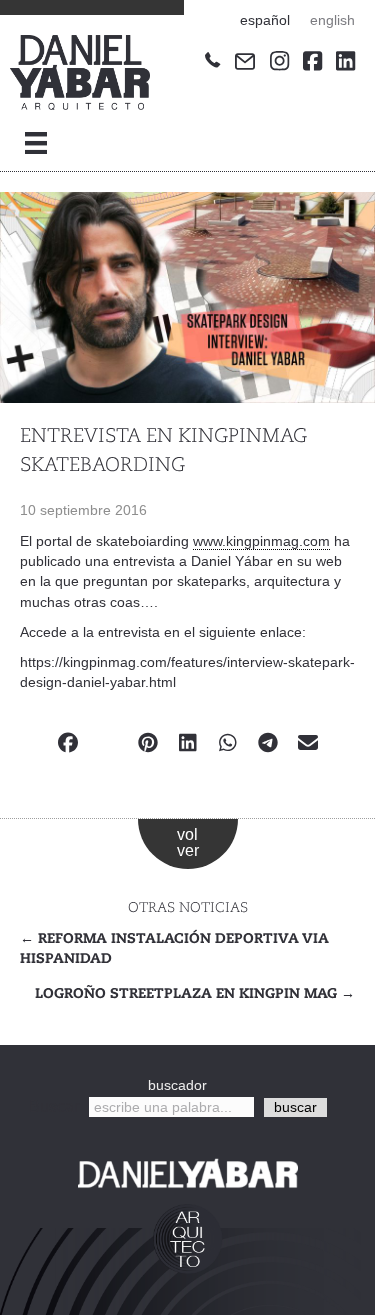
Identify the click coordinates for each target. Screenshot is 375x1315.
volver (188, 842)
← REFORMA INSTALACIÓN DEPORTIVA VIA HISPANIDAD (174, 949)
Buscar (54, 1106)
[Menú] (36, 143)
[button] (295, 1107)
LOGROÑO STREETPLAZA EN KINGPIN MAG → (195, 994)
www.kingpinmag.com (261, 541)
